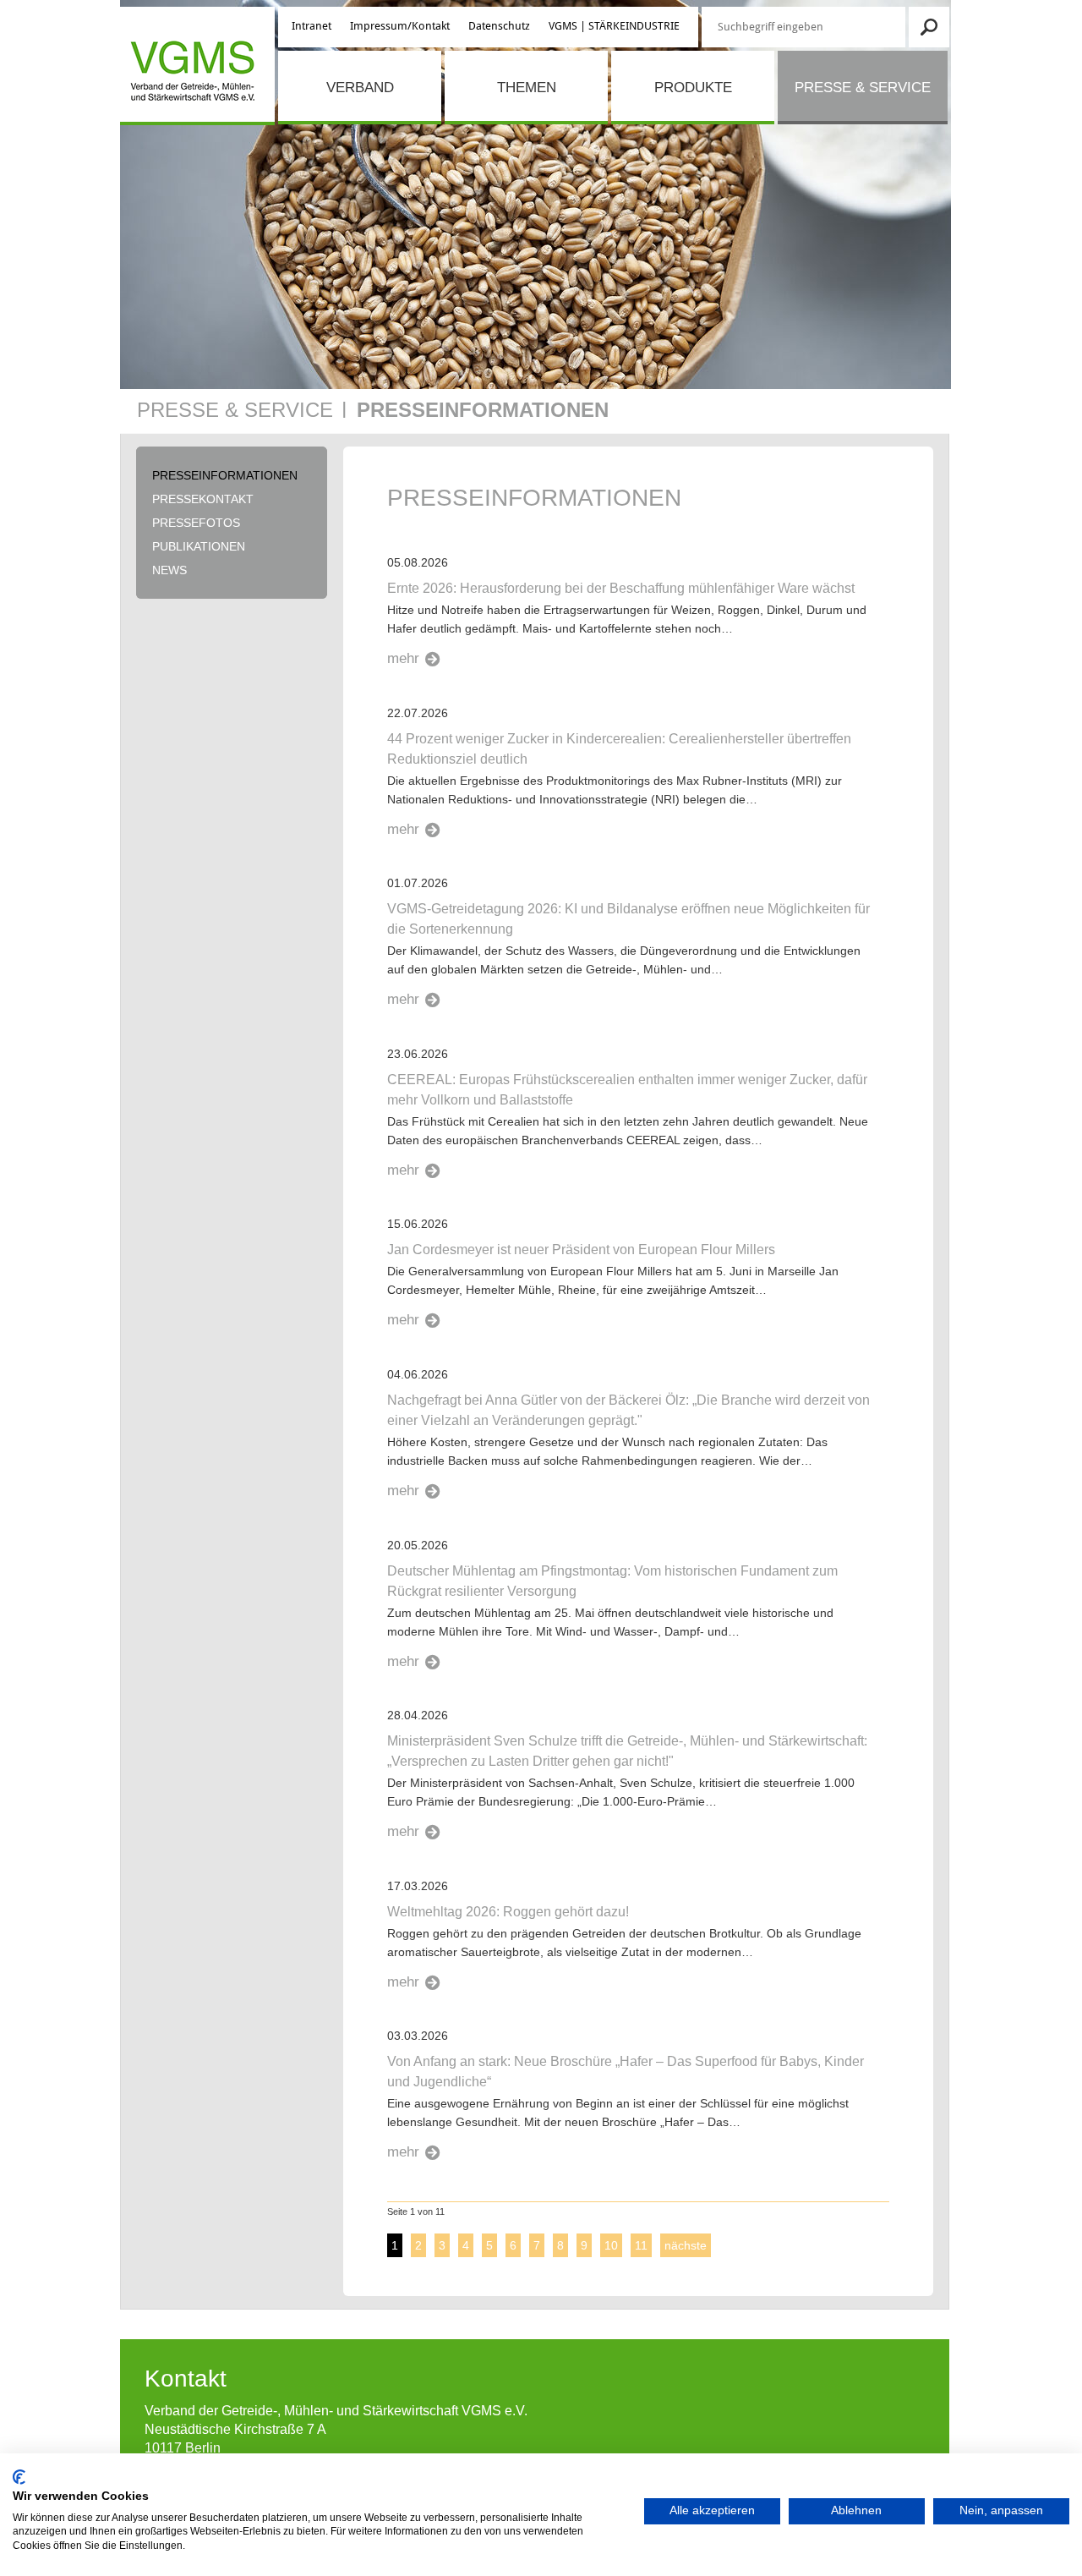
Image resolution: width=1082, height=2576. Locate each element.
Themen (527, 88)
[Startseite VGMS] (190, 74)
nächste (686, 2245)
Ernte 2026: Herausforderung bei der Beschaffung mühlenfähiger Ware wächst (621, 588)
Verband (360, 88)
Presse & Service (863, 88)
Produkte (693, 88)
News (169, 570)
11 (641, 2245)
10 (611, 2245)
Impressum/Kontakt (400, 26)
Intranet (311, 26)
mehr (403, 658)
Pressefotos (196, 523)
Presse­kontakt (203, 499)
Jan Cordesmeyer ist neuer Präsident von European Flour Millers (581, 1250)
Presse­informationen (483, 410)
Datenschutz (499, 26)
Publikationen (199, 546)
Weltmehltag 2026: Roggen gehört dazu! (508, 1912)
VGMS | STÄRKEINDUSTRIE (614, 26)
